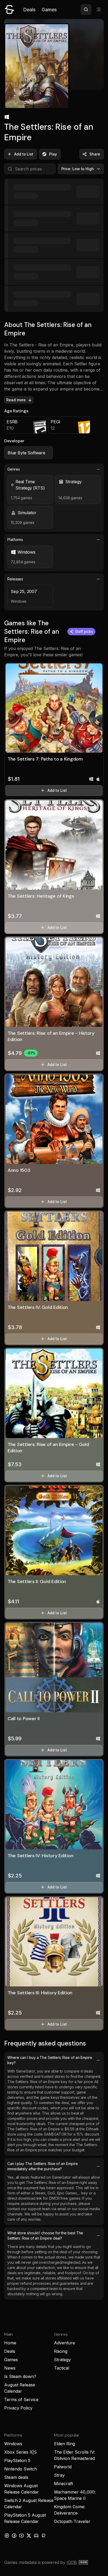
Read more (16, 400)
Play (53, 154)
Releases (15, 579)
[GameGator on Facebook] (14, 2536)
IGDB (72, 2562)
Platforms (15, 540)
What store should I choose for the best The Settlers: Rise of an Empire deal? (45, 2236)
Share (95, 154)
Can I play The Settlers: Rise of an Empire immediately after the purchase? (42, 2166)
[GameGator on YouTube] (21, 2536)
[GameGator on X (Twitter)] (29, 2536)
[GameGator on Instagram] (7, 2536)
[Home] (9, 9)
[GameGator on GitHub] (44, 2536)
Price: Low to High (78, 169)
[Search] (86, 9)
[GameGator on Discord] (36, 2536)
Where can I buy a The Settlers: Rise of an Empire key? (50, 2060)
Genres (14, 469)
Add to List (24, 154)
